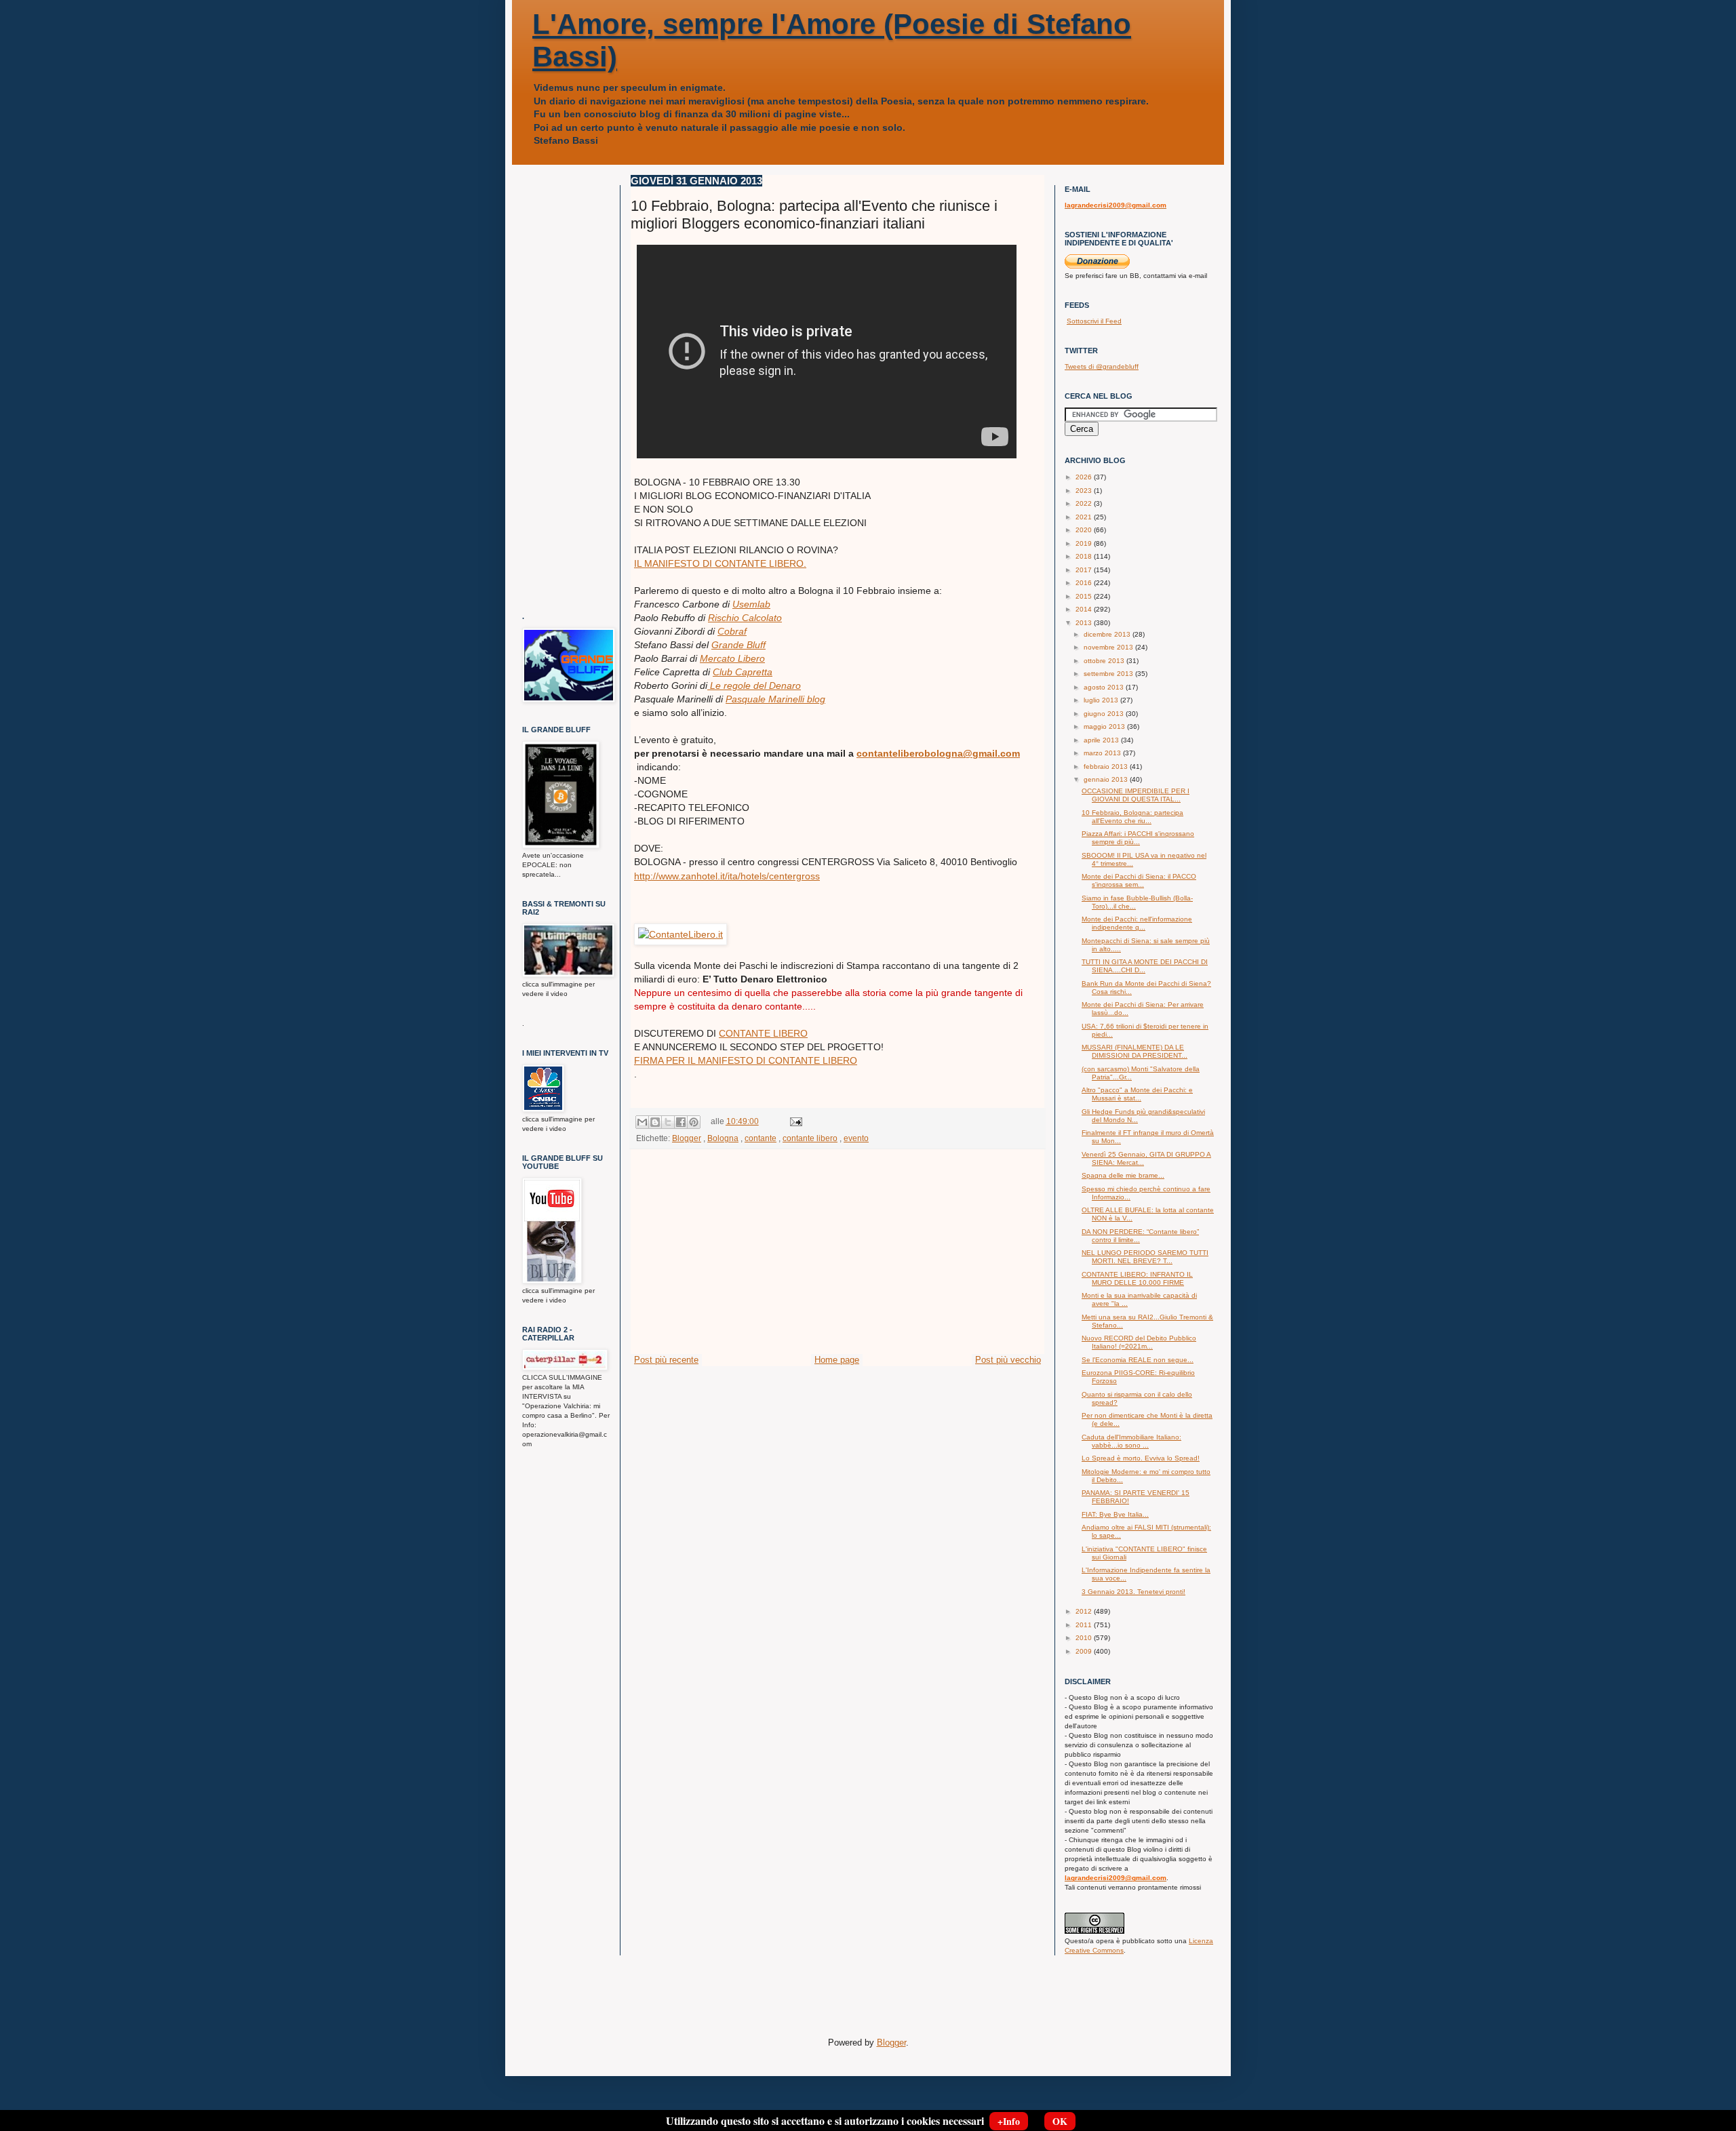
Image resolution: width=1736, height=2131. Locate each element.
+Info (1009, 2121)
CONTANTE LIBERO (763, 1033)
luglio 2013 (1102, 700)
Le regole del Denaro (754, 685)
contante (761, 1138)
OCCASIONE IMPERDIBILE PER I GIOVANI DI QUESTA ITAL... (1136, 795)
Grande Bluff (738, 645)
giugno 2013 (1105, 714)
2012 (1085, 1611)
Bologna (723, 1138)
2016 (1085, 583)
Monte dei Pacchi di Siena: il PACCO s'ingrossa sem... (1139, 880)
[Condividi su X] (668, 1122)
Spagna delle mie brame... (1123, 1175)
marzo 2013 (1103, 753)
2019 (1085, 543)
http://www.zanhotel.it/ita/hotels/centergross (727, 876)
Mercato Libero (732, 658)
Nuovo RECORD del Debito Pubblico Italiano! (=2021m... (1139, 1342)
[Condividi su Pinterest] (694, 1122)
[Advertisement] (837, 1252)
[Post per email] (794, 1121)
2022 (1085, 503)
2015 (1085, 596)
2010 (1085, 1638)
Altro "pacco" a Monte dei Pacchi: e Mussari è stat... (1137, 1094)
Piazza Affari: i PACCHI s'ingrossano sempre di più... (1138, 838)
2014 (1085, 609)
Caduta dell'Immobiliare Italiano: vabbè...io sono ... (1131, 1441)
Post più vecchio (1008, 1360)
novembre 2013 (1109, 647)
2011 (1085, 1625)
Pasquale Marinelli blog (775, 699)
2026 (1085, 477)
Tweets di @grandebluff (1102, 366)
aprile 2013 (1102, 740)
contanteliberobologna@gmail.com (938, 753)
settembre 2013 (1109, 674)
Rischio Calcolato (745, 618)
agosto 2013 (1105, 687)
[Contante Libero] (680, 934)
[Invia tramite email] (642, 1122)
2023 (1085, 491)
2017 (1085, 570)
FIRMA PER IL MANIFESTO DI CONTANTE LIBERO (746, 1060)
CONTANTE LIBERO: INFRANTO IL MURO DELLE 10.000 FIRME (1137, 1278)
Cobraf (732, 631)
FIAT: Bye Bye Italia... (1115, 1514)
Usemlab (751, 604)
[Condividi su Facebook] (681, 1122)
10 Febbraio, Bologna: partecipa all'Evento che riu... (1132, 817)
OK (1060, 2121)
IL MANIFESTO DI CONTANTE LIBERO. (720, 563)
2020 (1085, 530)
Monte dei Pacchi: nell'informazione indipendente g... (1137, 923)
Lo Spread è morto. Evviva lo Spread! (1141, 1458)
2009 (1085, 1651)
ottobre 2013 (1105, 661)
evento (856, 1138)
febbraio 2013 (1107, 766)
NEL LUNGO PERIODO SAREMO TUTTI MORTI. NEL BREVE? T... (1145, 1257)
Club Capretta (743, 672)
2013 (1085, 623)
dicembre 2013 (1108, 634)
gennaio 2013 (1107, 779)
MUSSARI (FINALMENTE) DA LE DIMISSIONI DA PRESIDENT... (1135, 1051)
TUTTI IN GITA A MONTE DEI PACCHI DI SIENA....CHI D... (1145, 966)
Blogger (687, 1138)
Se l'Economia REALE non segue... (1138, 1360)
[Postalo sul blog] (655, 1122)
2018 (1085, 556)
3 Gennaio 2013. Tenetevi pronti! (1133, 1592)
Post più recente (666, 1360)
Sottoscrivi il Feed (1094, 321)
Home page (837, 1360)
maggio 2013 (1105, 726)
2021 (1085, 517)
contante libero (810, 1138)
